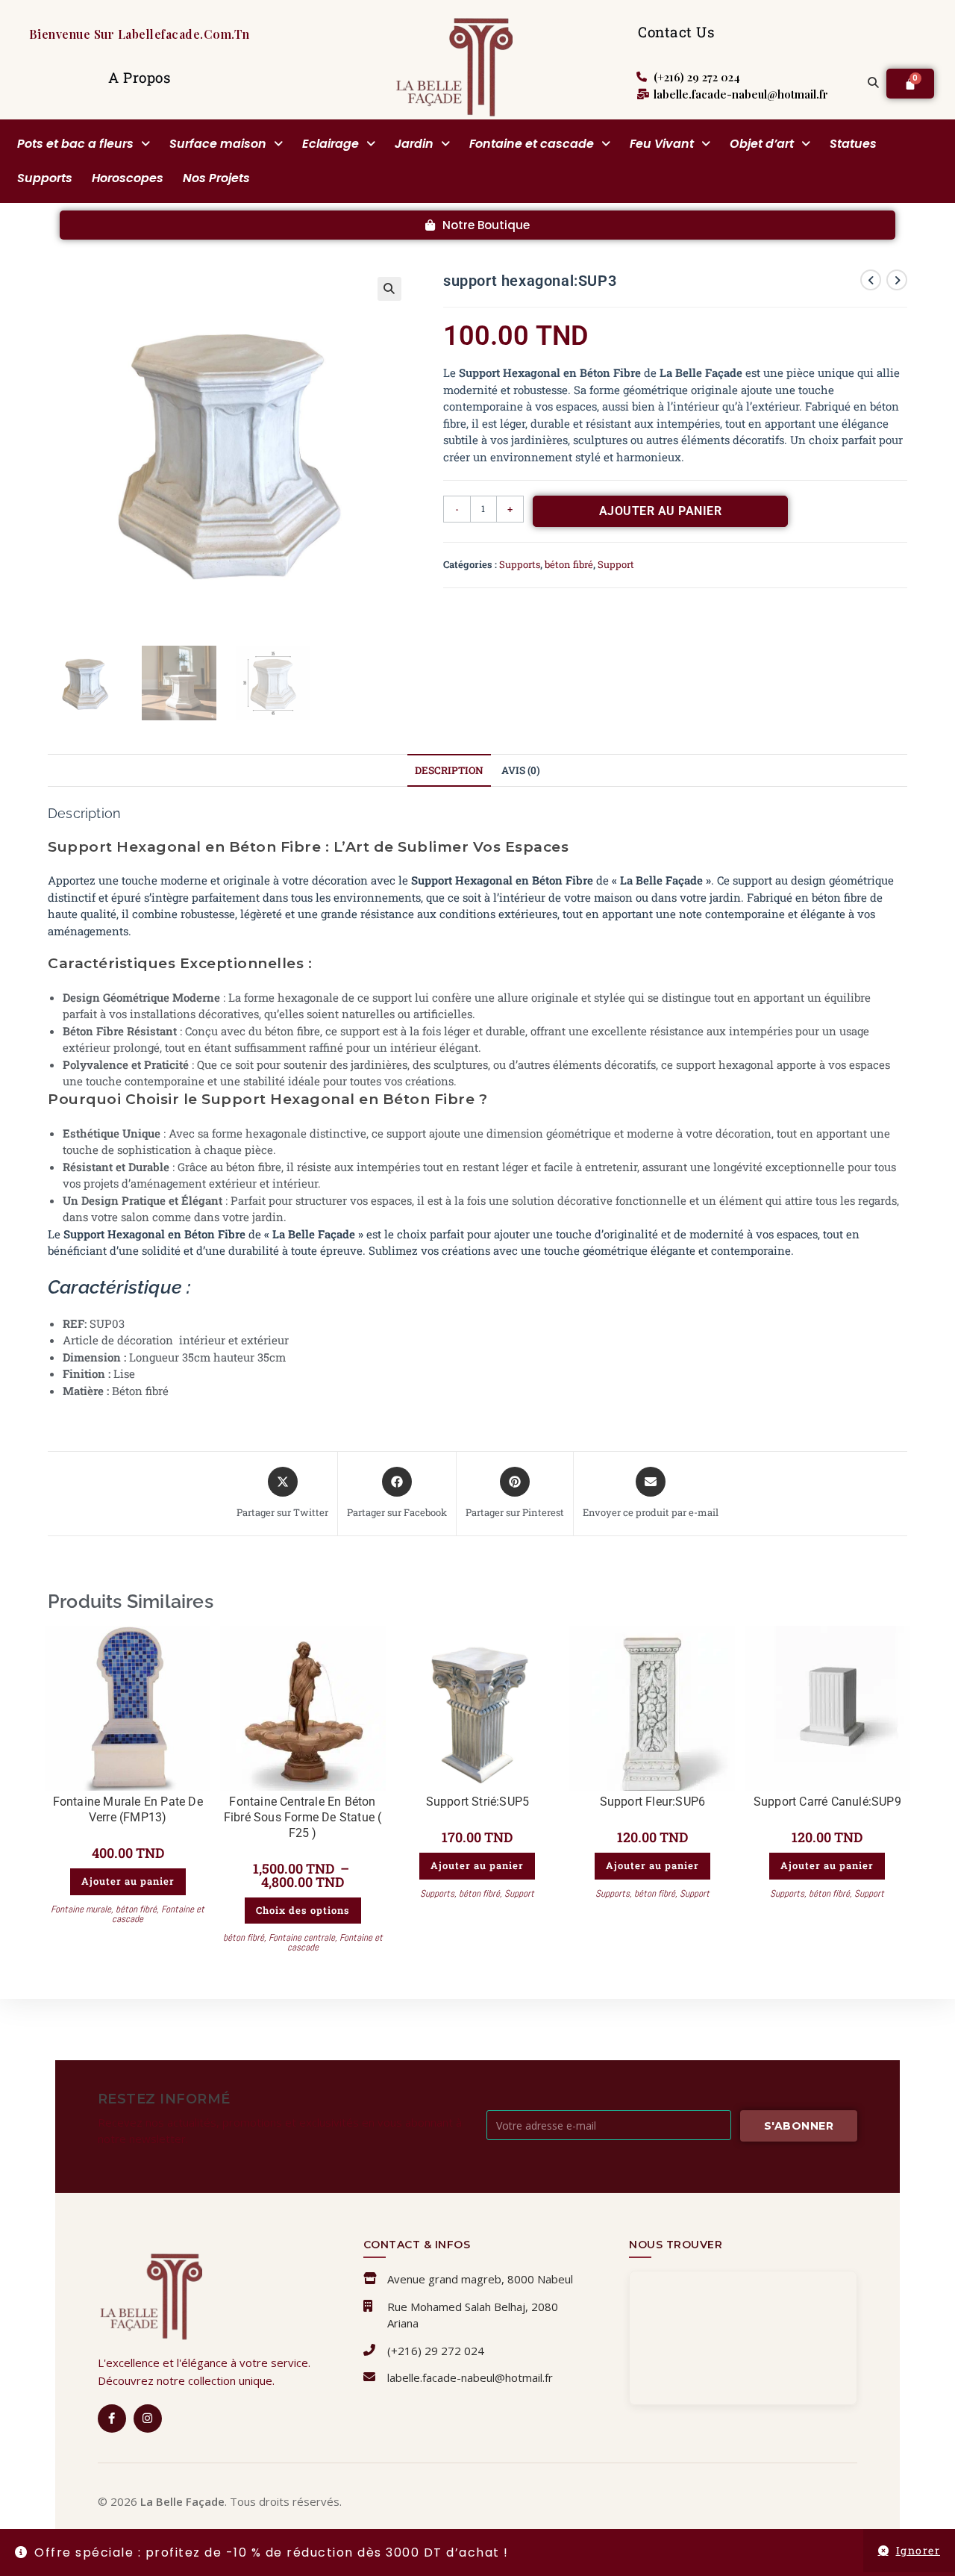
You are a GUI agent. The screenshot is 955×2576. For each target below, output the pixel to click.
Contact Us (676, 32)
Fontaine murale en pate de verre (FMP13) (128, 1809)
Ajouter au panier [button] (128, 1881)
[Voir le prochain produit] (897, 280)
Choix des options (303, 1910)
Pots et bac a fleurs (75, 144)
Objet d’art (762, 144)
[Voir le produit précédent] (871, 280)
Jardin (414, 144)
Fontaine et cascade (532, 144)
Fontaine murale (81, 1909)
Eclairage (331, 144)
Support (616, 564)
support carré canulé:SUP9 (827, 1802)
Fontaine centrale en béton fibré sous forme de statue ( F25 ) (303, 1817)
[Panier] (910, 84)
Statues (853, 144)
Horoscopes (128, 178)
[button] (84, 144)
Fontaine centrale (302, 1937)
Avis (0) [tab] (521, 770)
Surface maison (218, 144)
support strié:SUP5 (478, 1802)
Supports (45, 178)
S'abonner (799, 2126)
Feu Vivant (662, 144)
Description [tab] (449, 770)
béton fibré (569, 564)
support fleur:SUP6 (653, 1802)
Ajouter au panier (661, 511)
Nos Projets (216, 178)
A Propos (139, 77)
